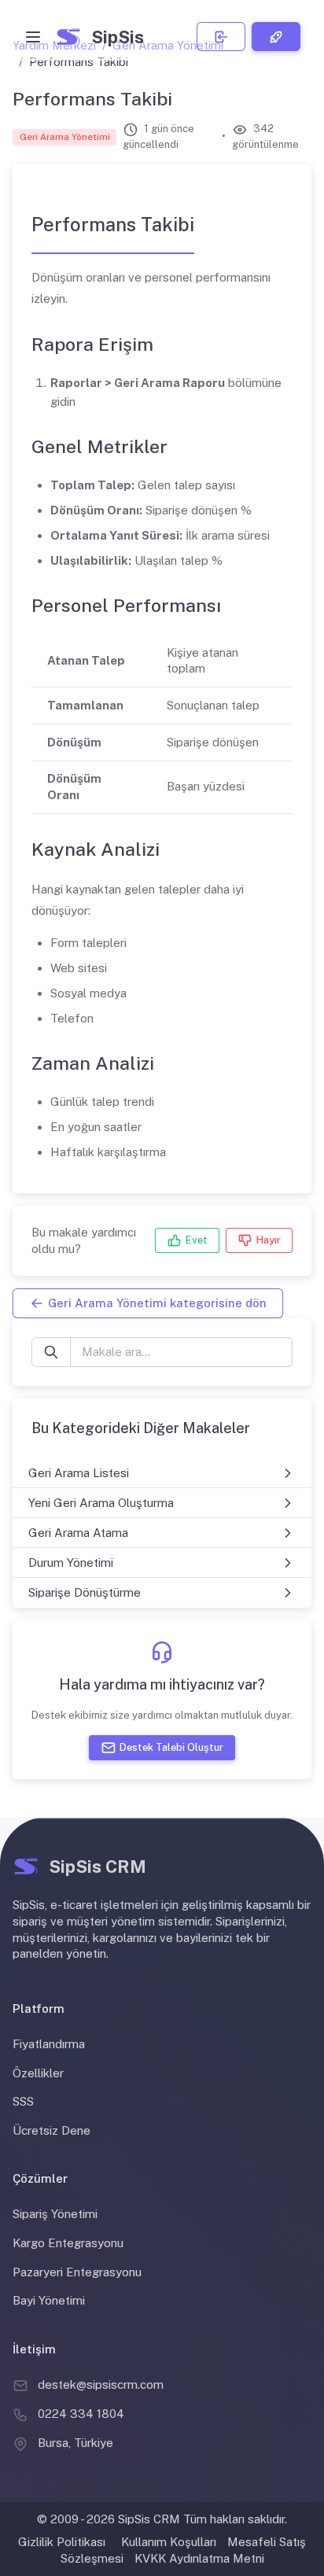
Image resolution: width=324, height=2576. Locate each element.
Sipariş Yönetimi (55, 2214)
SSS (23, 2101)
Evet (197, 1241)
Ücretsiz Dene (52, 2130)
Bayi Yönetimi (49, 2300)
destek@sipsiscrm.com (101, 2384)
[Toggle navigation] (33, 37)
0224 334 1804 (81, 2414)
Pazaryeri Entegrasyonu (77, 2272)
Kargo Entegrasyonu (68, 2243)
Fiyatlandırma (49, 2044)
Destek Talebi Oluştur (171, 1747)
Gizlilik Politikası (62, 2542)
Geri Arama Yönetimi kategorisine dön (157, 1303)
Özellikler (38, 2073)
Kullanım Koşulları (169, 2542)
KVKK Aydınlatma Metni (199, 2558)
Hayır (269, 1241)
